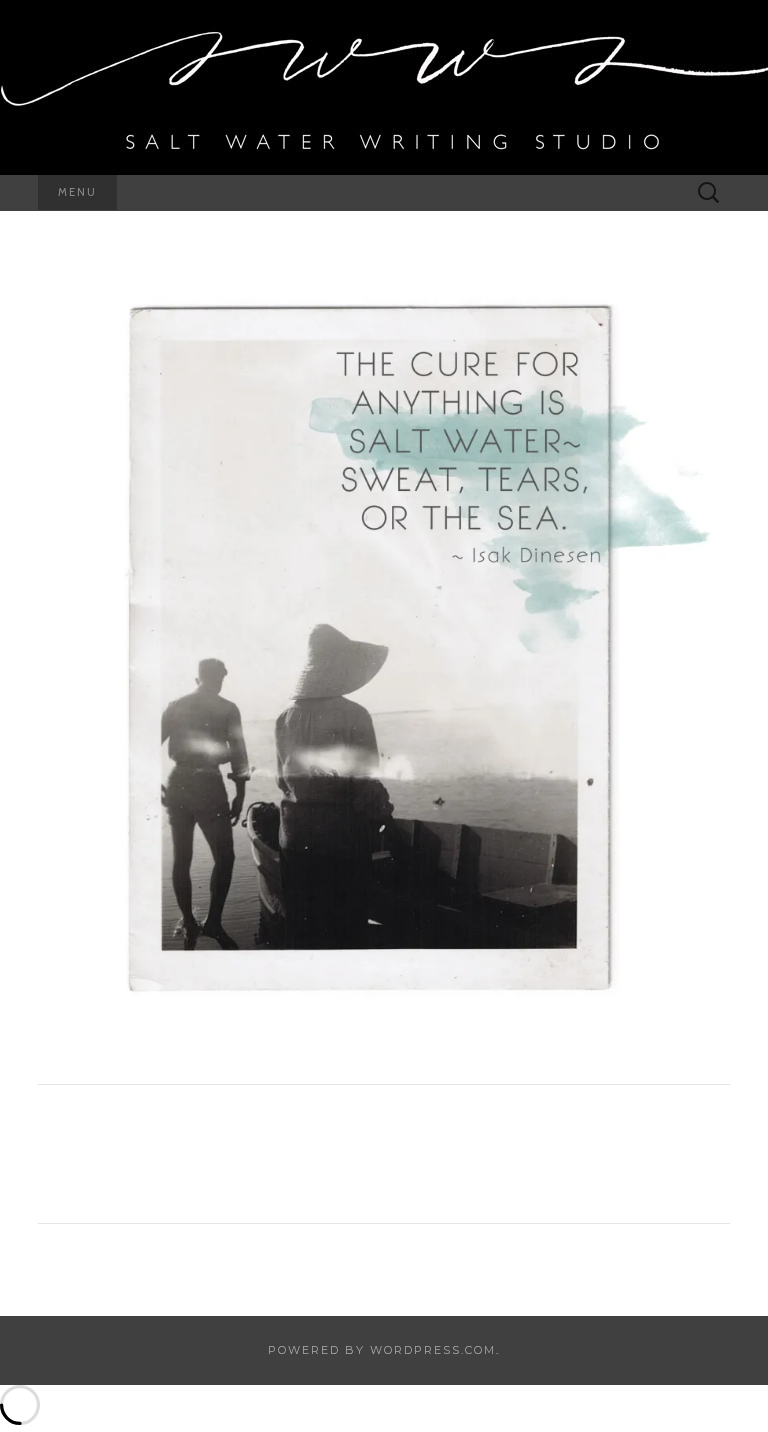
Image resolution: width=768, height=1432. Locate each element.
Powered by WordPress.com (382, 1350)
